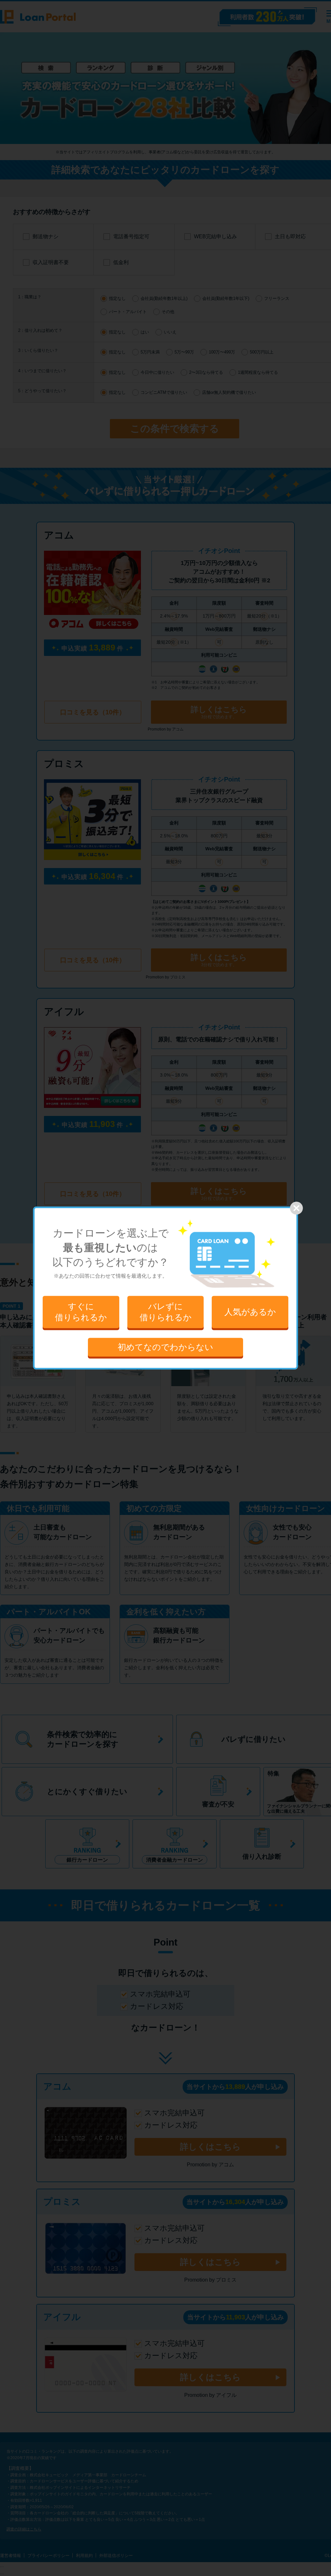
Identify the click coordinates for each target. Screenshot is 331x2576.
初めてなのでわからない (165, 1347)
